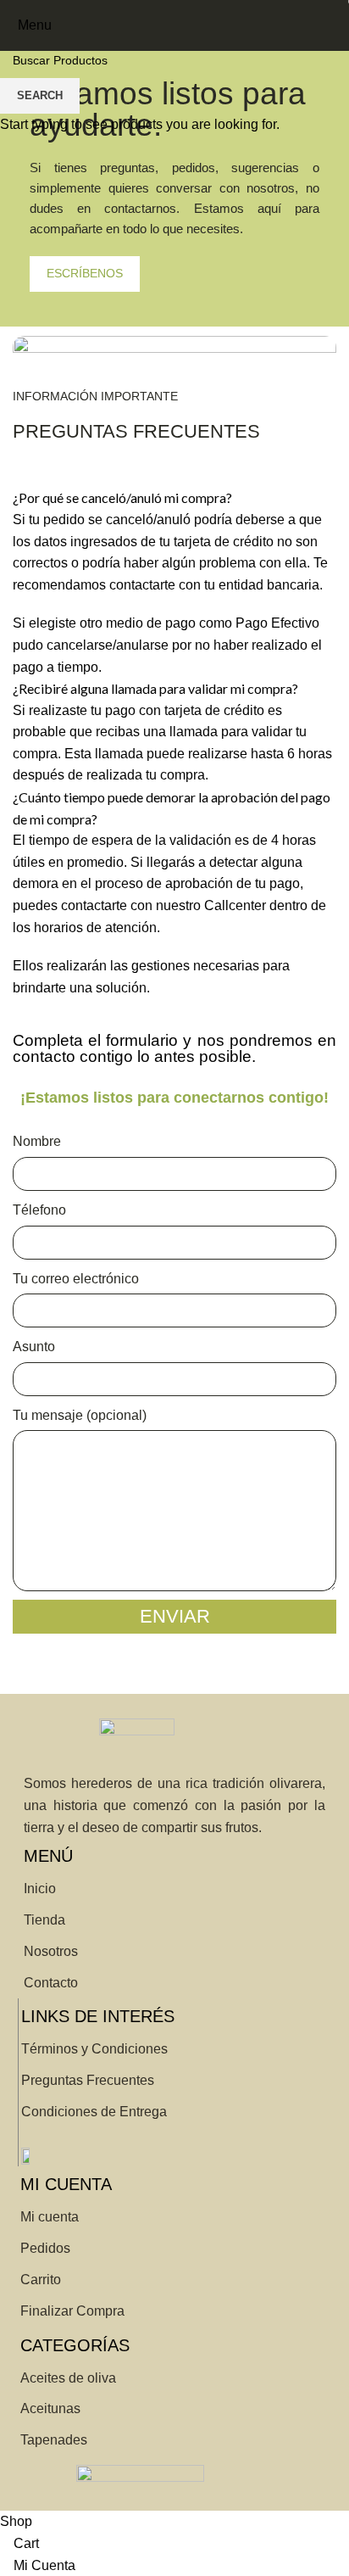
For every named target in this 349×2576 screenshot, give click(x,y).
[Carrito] (335, 25)
